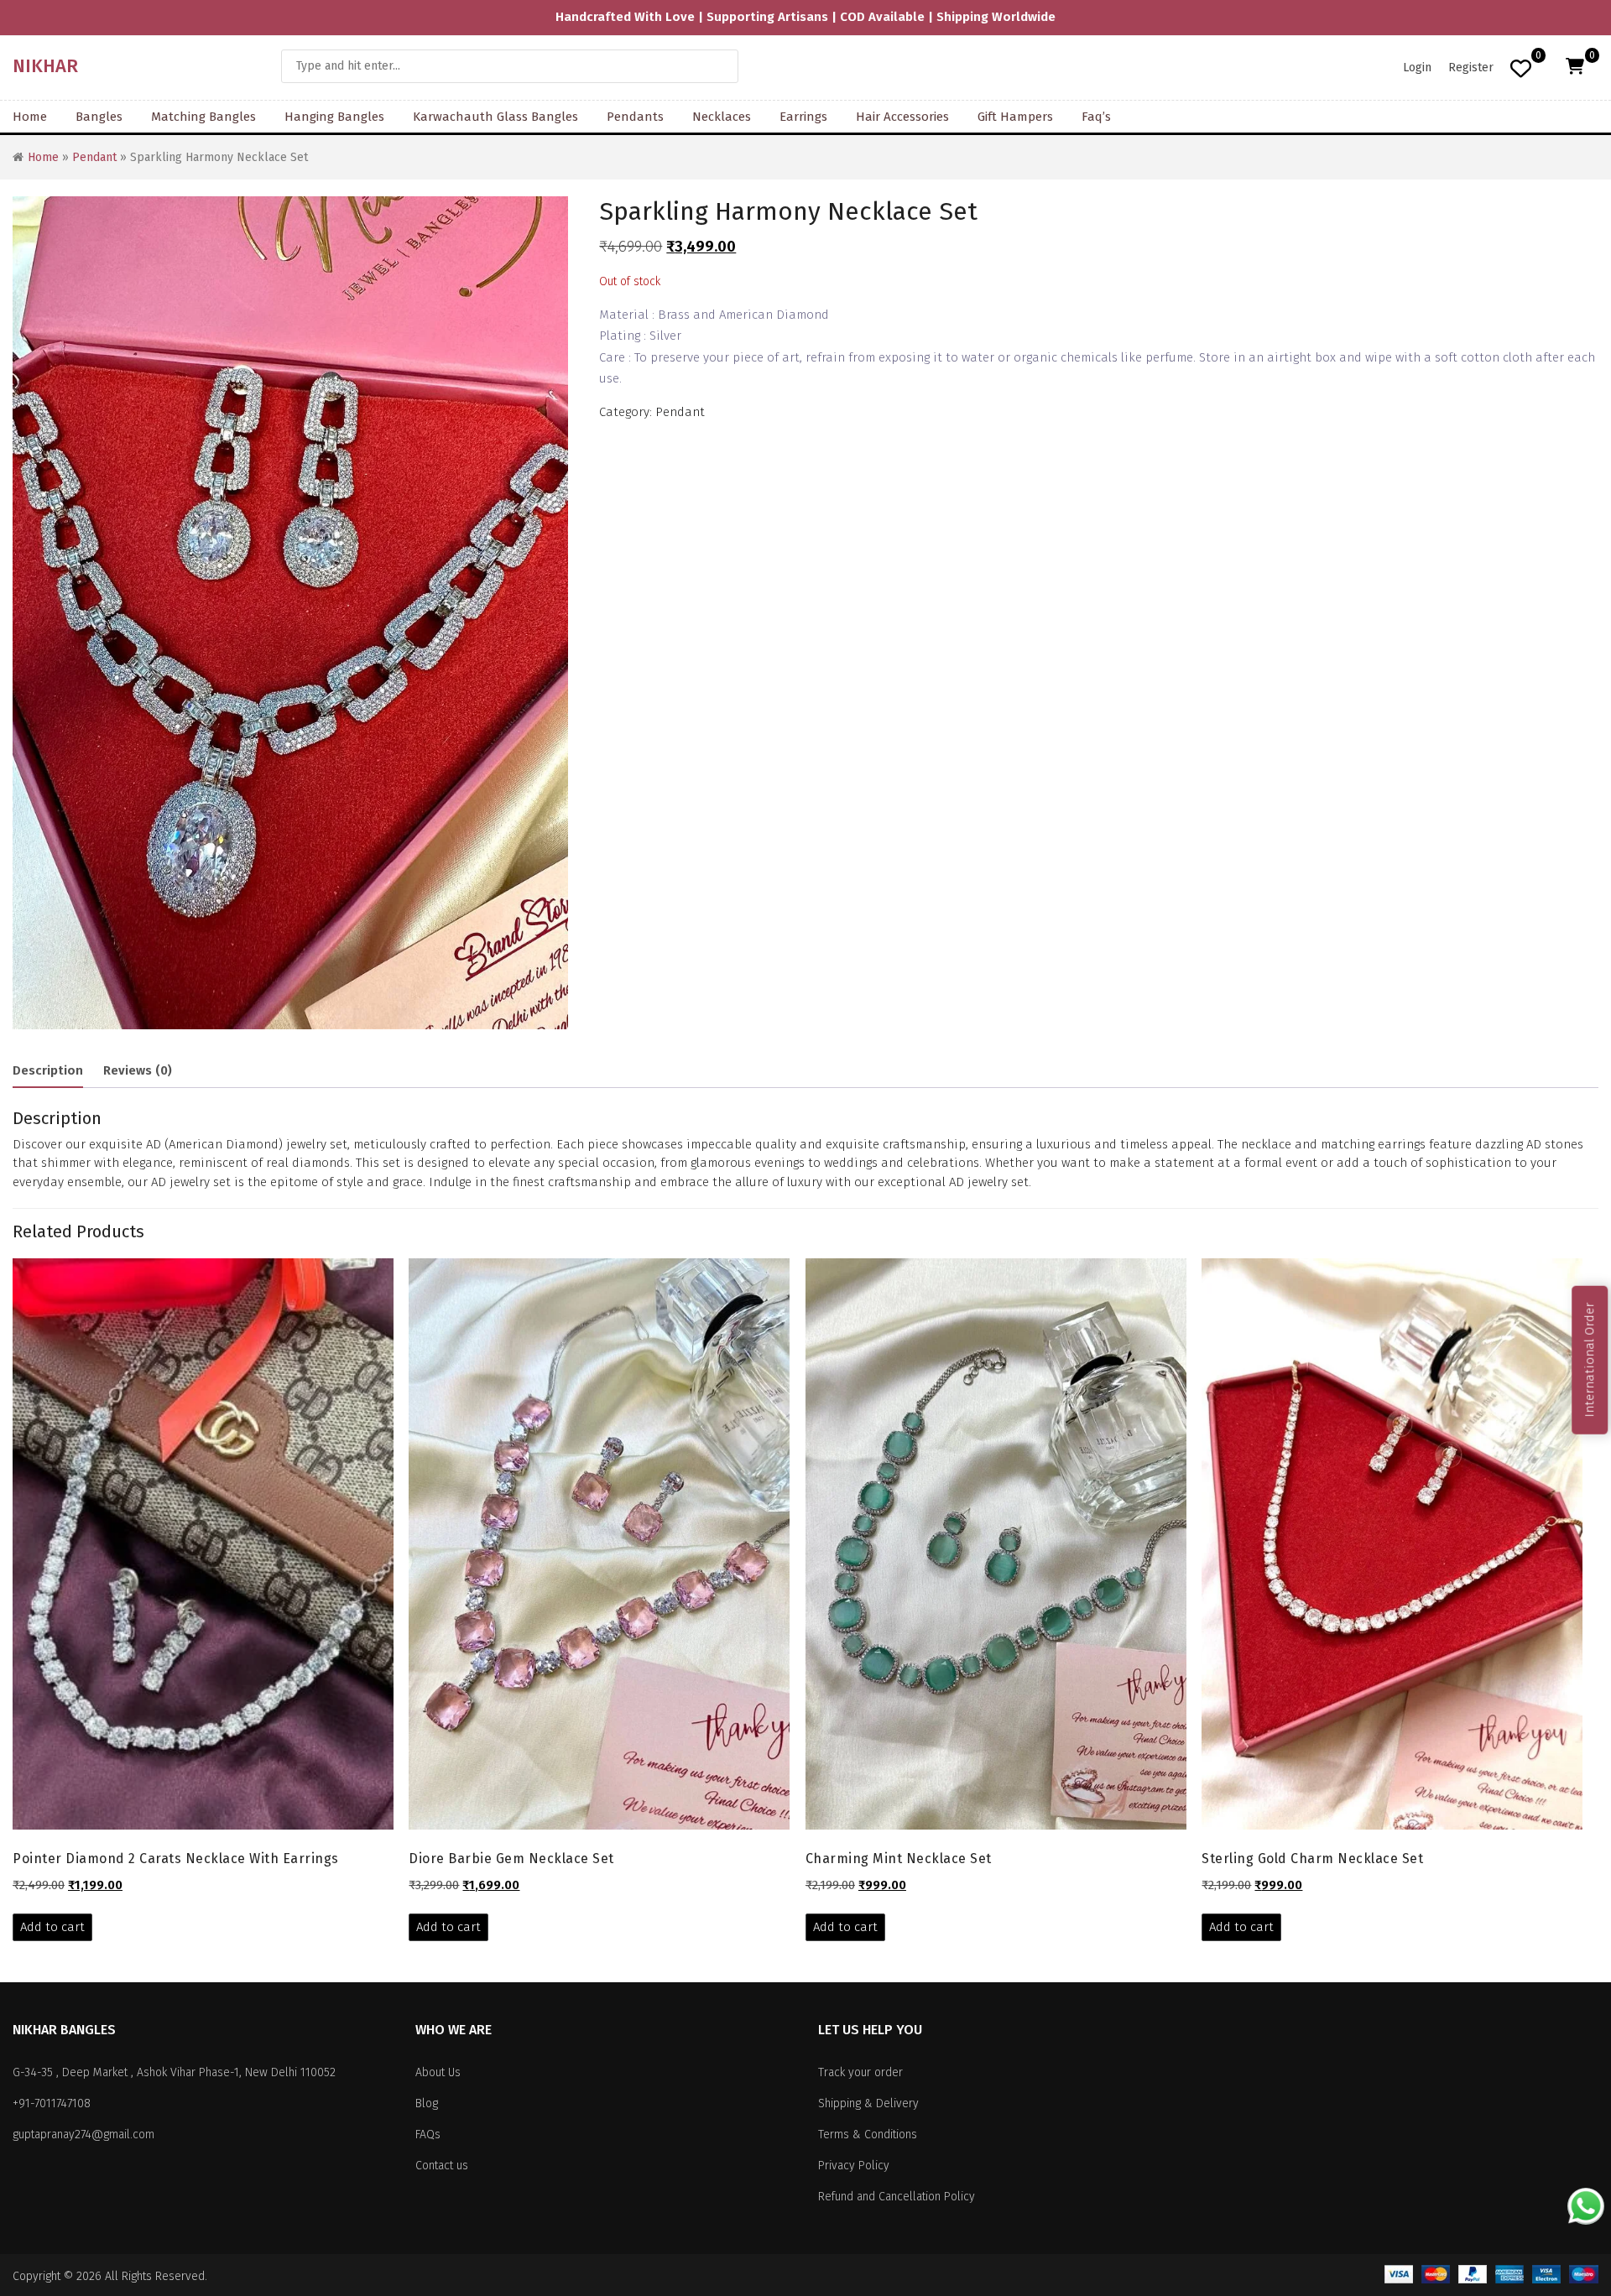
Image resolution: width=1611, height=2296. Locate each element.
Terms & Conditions (868, 2135)
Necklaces (722, 117)
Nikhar (45, 66)
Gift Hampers (1015, 117)
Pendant (94, 157)
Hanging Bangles (334, 117)
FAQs (428, 2135)
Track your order (860, 2072)
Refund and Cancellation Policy (897, 2197)
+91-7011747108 (52, 2103)
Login (1417, 68)
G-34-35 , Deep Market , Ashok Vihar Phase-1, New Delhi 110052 (174, 2072)
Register (1471, 68)
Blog (427, 2103)
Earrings (803, 117)
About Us (438, 2072)
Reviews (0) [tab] (138, 1070)
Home (30, 117)
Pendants (635, 117)
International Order (1589, 1359)
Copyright (36, 2276)
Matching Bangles (203, 117)
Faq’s (1096, 117)
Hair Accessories (902, 117)
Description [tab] (48, 1070)
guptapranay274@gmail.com (83, 2135)
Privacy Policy (854, 2166)
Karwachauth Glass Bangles (495, 117)
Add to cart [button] (52, 1927)
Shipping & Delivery (868, 2103)
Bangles (99, 117)
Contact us (442, 2166)
